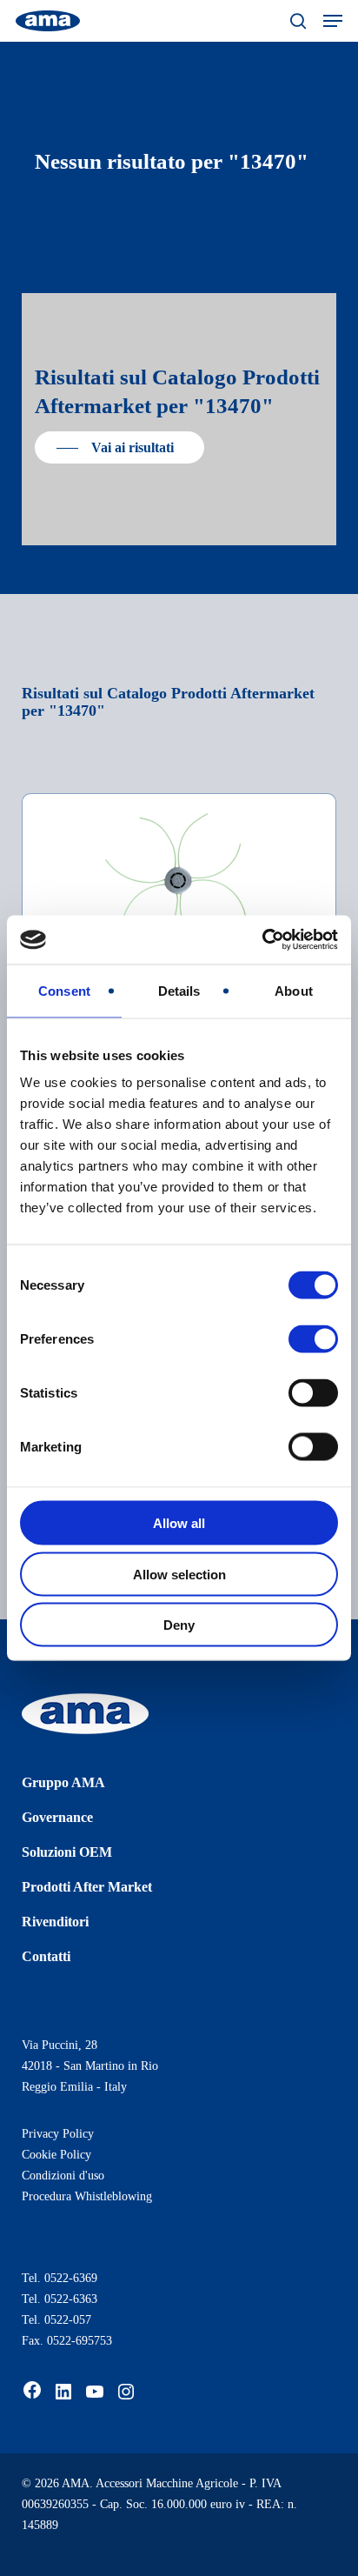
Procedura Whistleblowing (87, 2196)
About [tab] (294, 990)
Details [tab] (179, 990)
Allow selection (179, 1574)
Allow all (179, 1523)
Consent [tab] (64, 990)
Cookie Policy (56, 2155)
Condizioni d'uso (63, 2176)
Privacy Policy (58, 2134)
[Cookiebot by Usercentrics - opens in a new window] (262, 940)
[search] (298, 21)
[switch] (313, 1339)
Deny (179, 1625)
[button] (333, 21)
